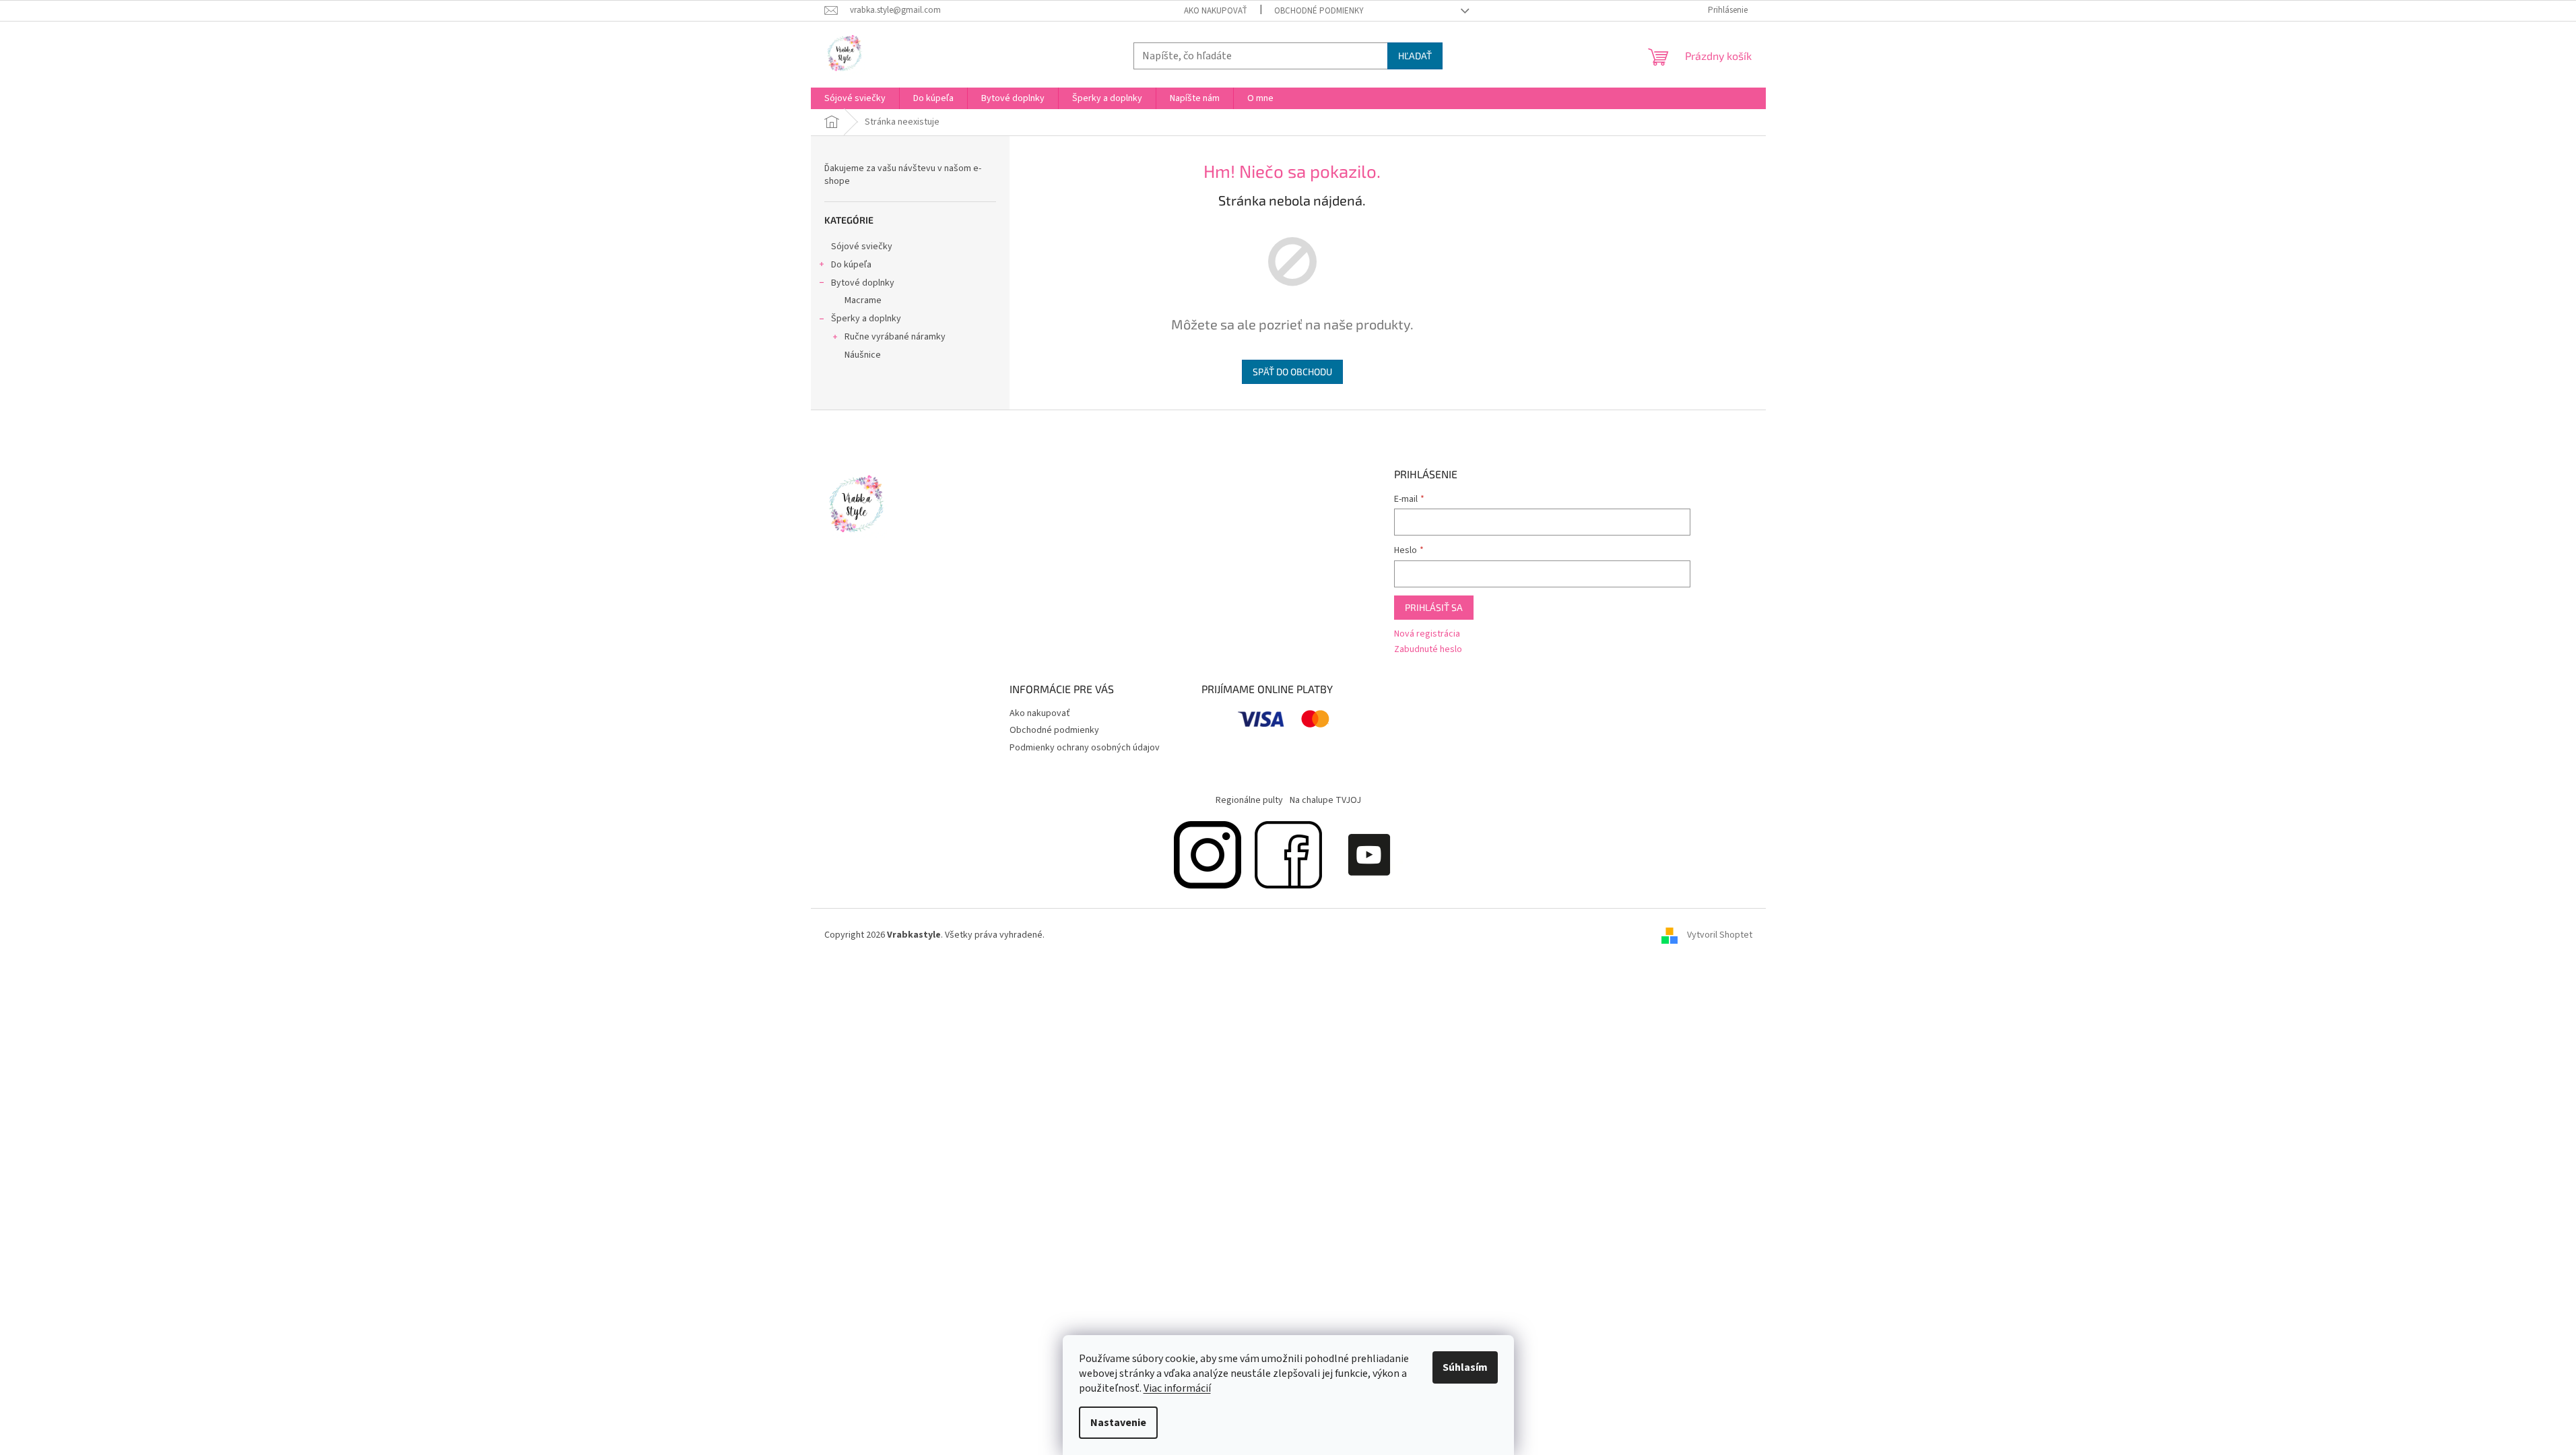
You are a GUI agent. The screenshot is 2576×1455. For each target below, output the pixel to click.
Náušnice (863, 355)
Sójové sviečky (862, 247)
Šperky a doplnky (866, 319)
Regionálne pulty (1249, 800)
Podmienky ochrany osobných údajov (1085, 748)
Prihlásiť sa (1434, 607)
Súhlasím (1465, 1367)
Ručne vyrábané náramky (895, 337)
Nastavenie (1118, 1423)
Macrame (863, 300)
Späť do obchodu (1292, 371)
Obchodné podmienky (1319, 11)
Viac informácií (1177, 1388)
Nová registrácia (1427, 634)
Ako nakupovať (1216, 11)
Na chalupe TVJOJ (1325, 800)
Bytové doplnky (863, 283)
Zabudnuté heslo (1428, 650)
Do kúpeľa (851, 265)
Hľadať (1415, 56)
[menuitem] (855, 98)
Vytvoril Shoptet (1720, 936)
